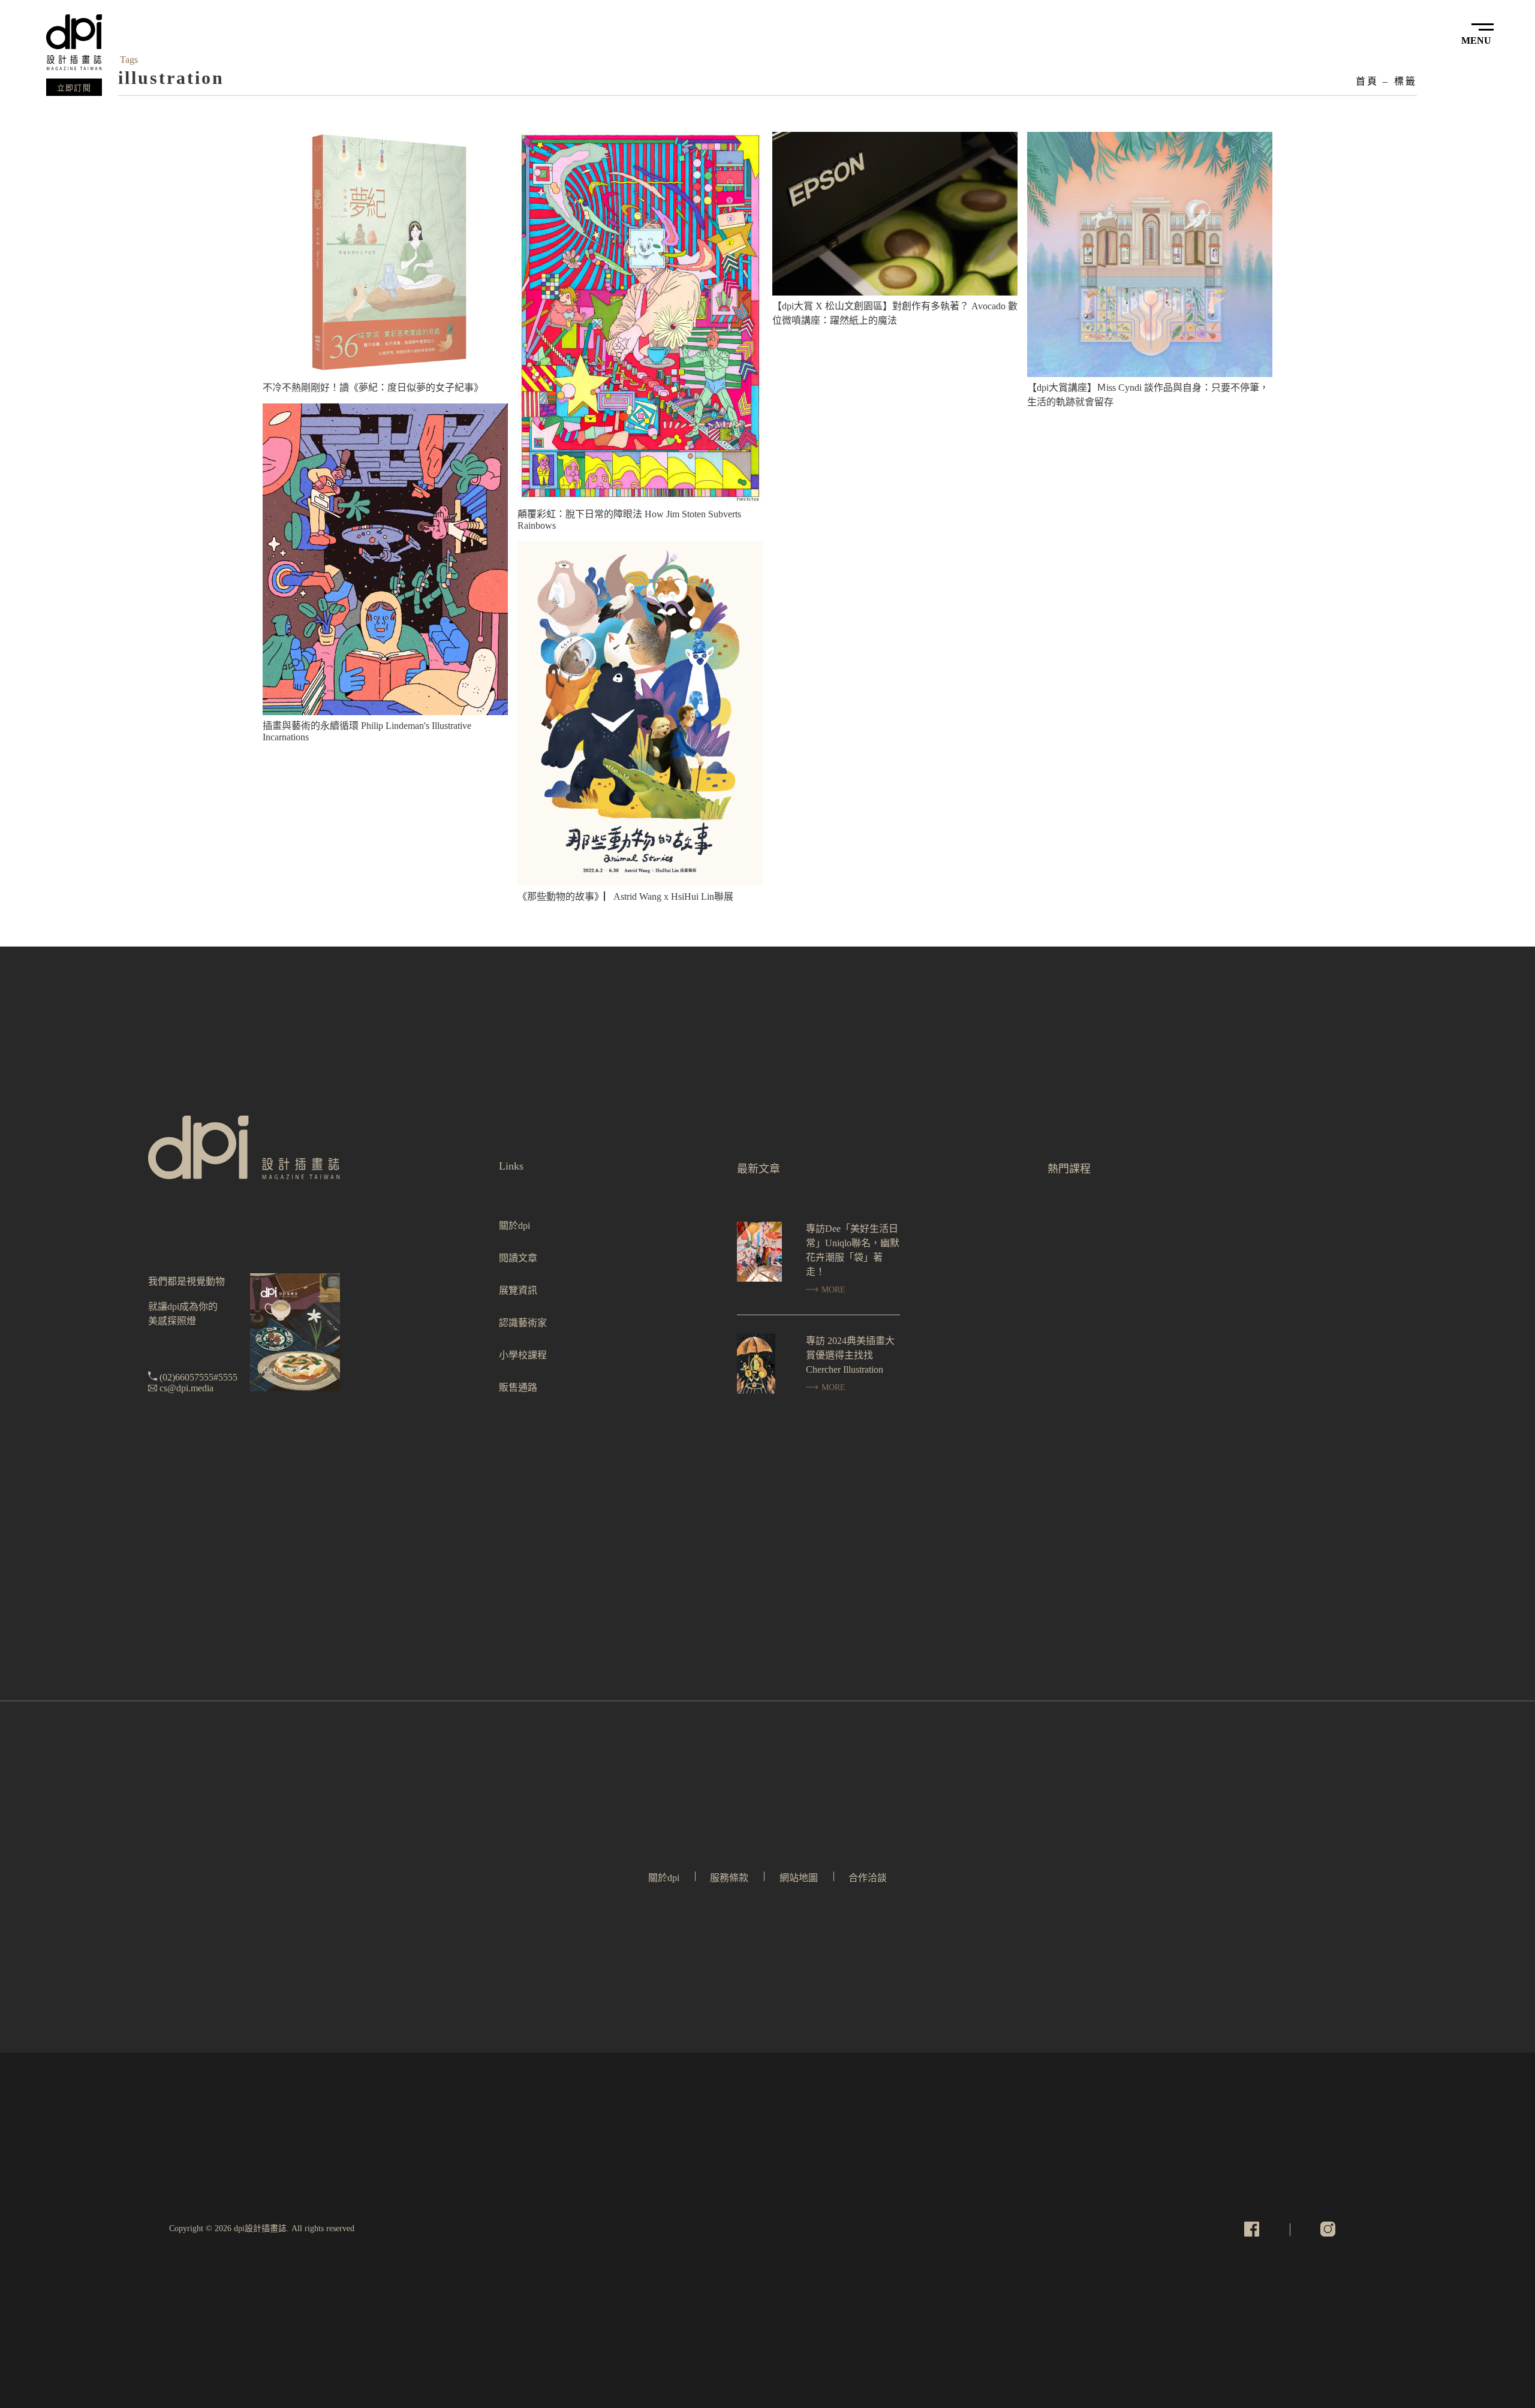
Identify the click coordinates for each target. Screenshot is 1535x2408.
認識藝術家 (523, 1323)
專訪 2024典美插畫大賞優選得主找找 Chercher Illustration (850, 1355)
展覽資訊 (518, 1290)
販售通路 (518, 1387)
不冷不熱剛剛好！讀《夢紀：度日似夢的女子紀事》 (373, 388)
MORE (832, 1290)
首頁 (1367, 81)
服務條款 (729, 1878)
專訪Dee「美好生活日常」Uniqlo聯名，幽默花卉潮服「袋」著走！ (853, 1250)
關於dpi (514, 1226)
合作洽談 (868, 1878)
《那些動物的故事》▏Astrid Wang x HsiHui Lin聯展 (625, 896)
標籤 (1405, 81)
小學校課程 (523, 1355)
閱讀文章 (518, 1258)
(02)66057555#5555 (198, 1377)
